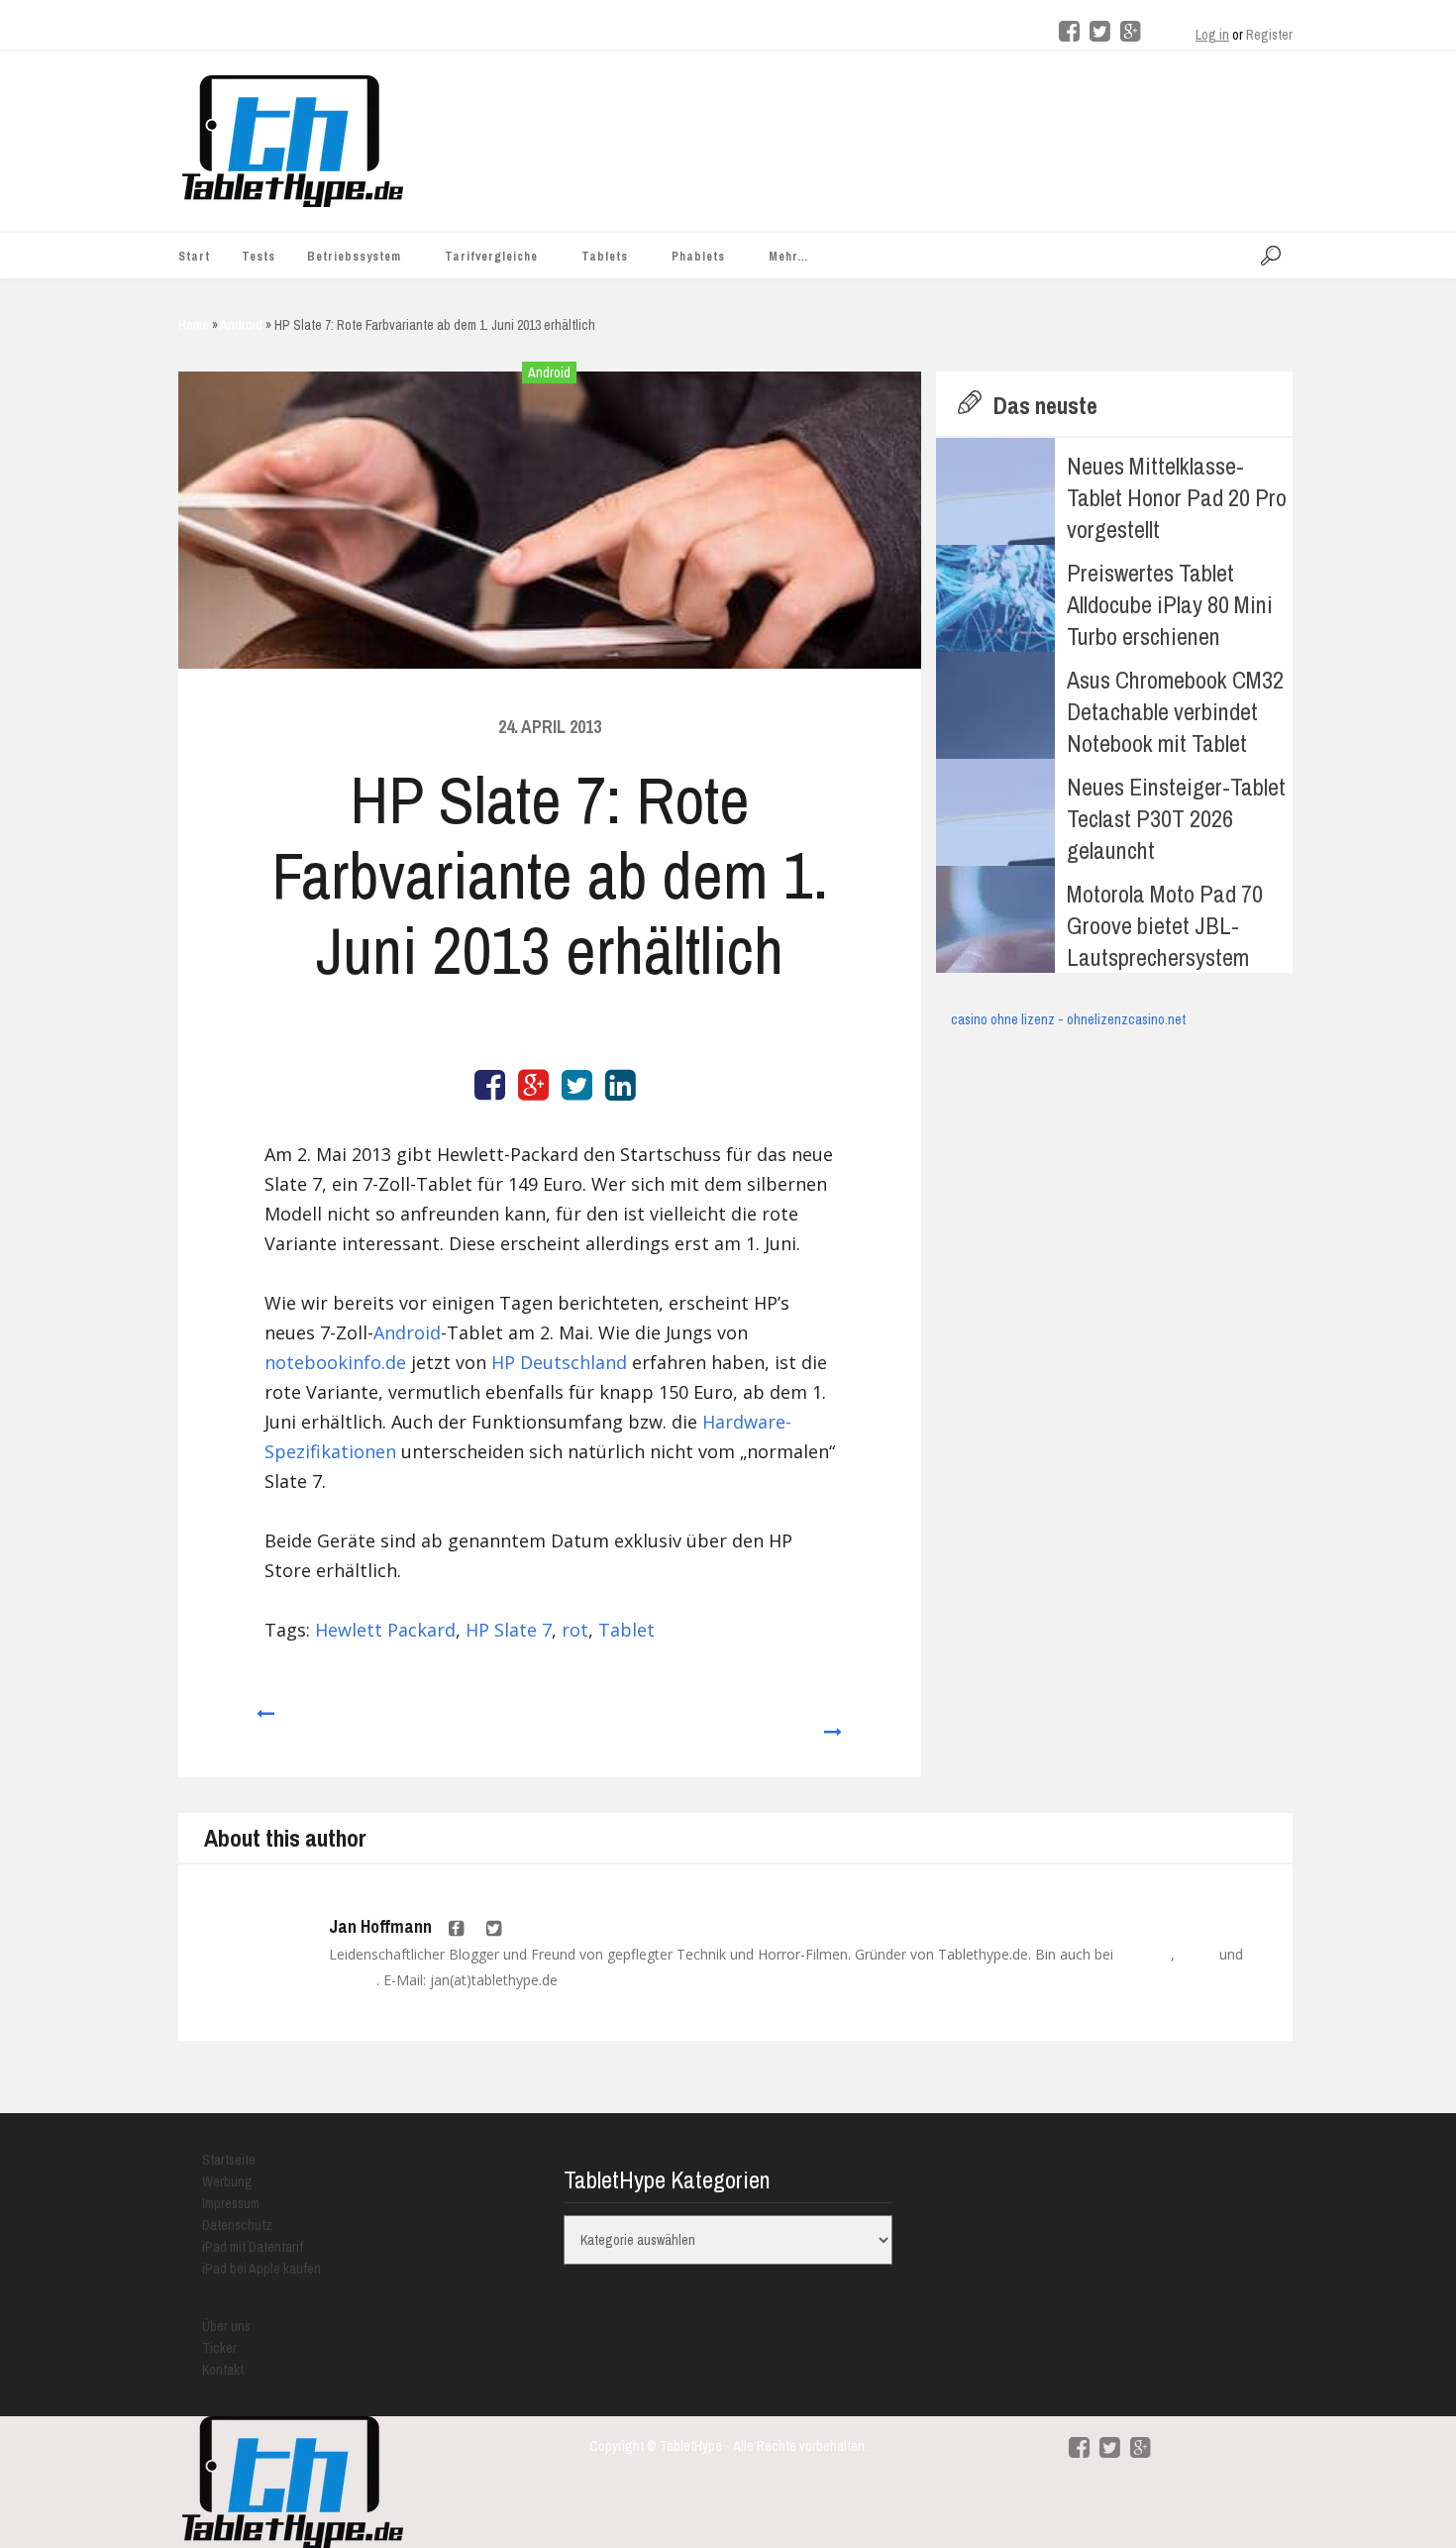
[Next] (834, 1723)
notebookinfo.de (335, 1362)
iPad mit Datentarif (253, 2247)
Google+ (353, 1980)
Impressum (231, 2203)
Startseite (229, 2160)
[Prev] (264, 1723)
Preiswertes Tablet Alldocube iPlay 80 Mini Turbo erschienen (1170, 604)
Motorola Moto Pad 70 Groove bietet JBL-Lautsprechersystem (1165, 925)
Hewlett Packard (385, 1630)
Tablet (626, 1630)
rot (575, 1630)
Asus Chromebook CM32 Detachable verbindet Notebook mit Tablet (1175, 711)
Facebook (1144, 1955)
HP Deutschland (559, 1362)
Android (549, 372)
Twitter (1197, 1955)
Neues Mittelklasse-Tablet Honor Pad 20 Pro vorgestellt (1177, 497)
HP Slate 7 (509, 1630)
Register (1269, 35)
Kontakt (223, 2370)
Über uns (226, 2326)
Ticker (219, 2348)
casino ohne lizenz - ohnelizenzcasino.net (1068, 1019)
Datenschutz (237, 2225)
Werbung (227, 2181)
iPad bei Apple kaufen (261, 2269)
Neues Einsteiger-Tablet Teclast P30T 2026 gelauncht (1176, 818)
